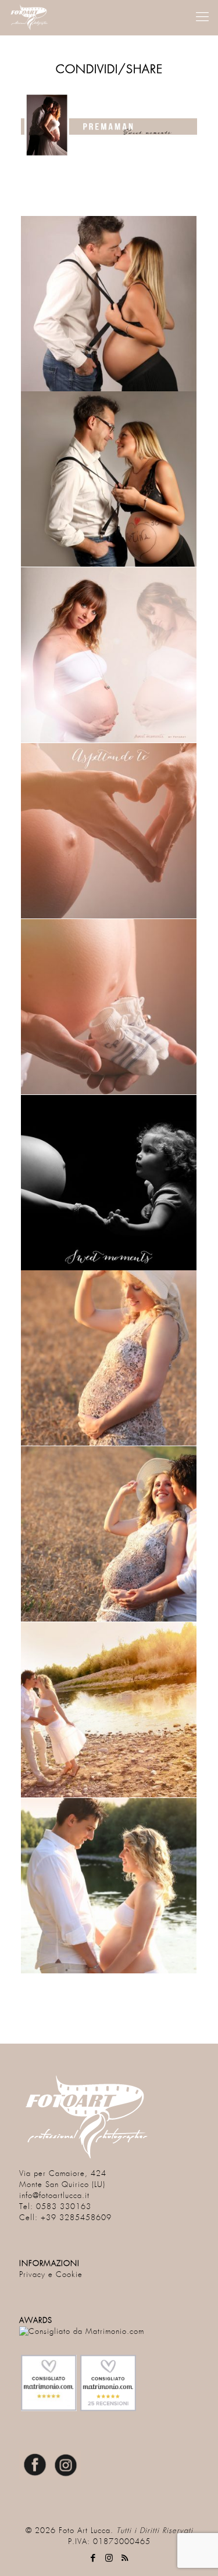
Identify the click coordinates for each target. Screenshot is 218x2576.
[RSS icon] (125, 2558)
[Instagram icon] (109, 2558)
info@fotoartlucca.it (54, 2196)
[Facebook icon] (93, 2558)
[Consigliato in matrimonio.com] (82, 2332)
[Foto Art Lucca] (31, 17)
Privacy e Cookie (51, 2275)
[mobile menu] (202, 17)
